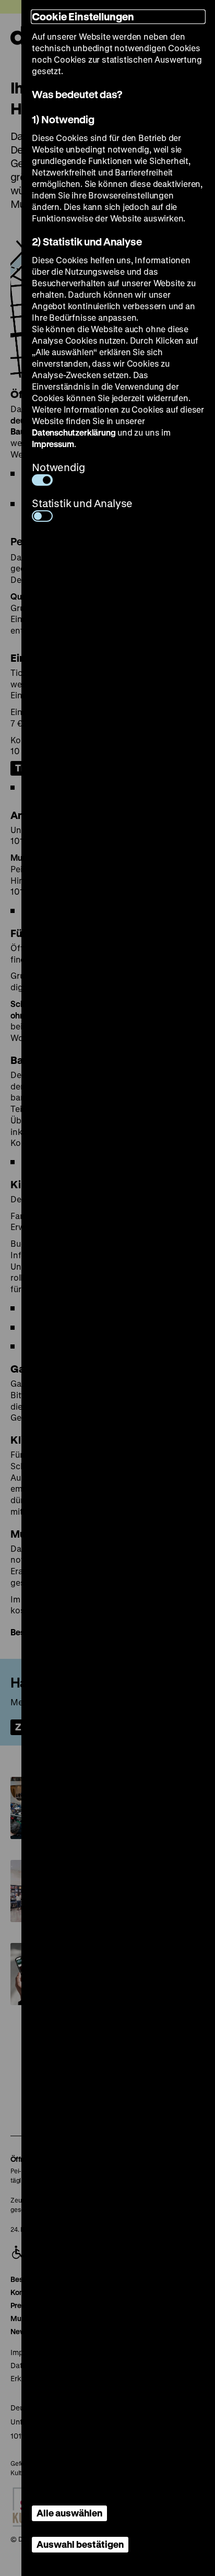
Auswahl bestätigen (80, 2544)
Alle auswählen (69, 2513)
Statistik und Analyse (82, 503)
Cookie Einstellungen (83, 16)
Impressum (53, 444)
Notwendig (58, 467)
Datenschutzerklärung (74, 432)
